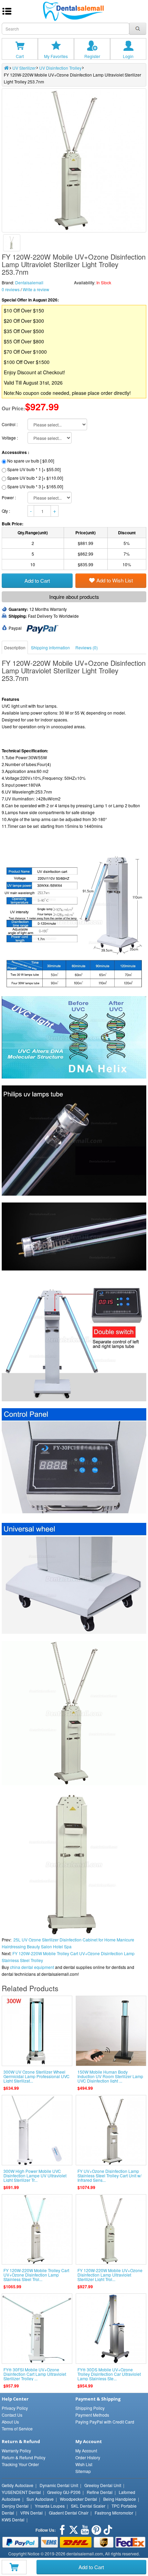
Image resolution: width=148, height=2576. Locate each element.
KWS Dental (13, 2520)
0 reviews (11, 289)
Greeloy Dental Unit (103, 2485)
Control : (10, 424)
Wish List (84, 2464)
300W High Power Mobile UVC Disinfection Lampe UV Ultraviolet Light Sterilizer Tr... (35, 2175)
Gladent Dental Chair (69, 2513)
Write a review (36, 289)
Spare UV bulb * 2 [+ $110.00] (35, 478)
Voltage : (10, 438)
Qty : (6, 511)
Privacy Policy (15, 2408)
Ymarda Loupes (50, 2506)
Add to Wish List (115, 580)
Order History (88, 2457)
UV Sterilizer (24, 68)
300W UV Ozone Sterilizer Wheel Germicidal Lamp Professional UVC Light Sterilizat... (36, 2076)
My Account (86, 2450)
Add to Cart (91, 2567)
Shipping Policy (90, 2408)
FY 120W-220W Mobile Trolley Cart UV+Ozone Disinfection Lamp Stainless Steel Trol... (36, 2275)
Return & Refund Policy (24, 2457)
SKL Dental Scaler (88, 2506)
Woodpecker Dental (78, 2499)
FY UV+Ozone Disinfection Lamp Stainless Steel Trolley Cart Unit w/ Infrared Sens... (109, 2175)
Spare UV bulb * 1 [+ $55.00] (34, 469)
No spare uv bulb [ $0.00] (31, 461)
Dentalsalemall (29, 282)
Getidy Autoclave (18, 2485)
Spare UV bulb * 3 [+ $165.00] (35, 486)
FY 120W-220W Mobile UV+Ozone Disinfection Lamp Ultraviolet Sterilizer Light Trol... (110, 2275)
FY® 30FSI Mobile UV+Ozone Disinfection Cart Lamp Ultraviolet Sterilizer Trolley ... (35, 2374)
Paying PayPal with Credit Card (105, 2422)
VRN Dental (31, 2513)
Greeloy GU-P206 (64, 2492)
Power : (9, 497)
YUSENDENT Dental (21, 2492)
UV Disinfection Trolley (60, 68)
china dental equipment (32, 1967)
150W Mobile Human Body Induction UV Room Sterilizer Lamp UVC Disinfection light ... (110, 2076)
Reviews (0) (87, 647)
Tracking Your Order (20, 2464)
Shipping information (50, 647)
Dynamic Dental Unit (59, 2485)
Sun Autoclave (40, 2499)
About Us (10, 2422)
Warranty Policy (16, 2450)
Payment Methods (92, 2415)
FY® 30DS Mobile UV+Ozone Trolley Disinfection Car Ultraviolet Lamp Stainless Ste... (109, 2374)
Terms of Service (17, 2429)
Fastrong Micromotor (114, 2513)
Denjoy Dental (15, 2506)
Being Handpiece (120, 2499)
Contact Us (12, 2415)
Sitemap (83, 2471)
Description (15, 647)
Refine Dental (100, 2492)
